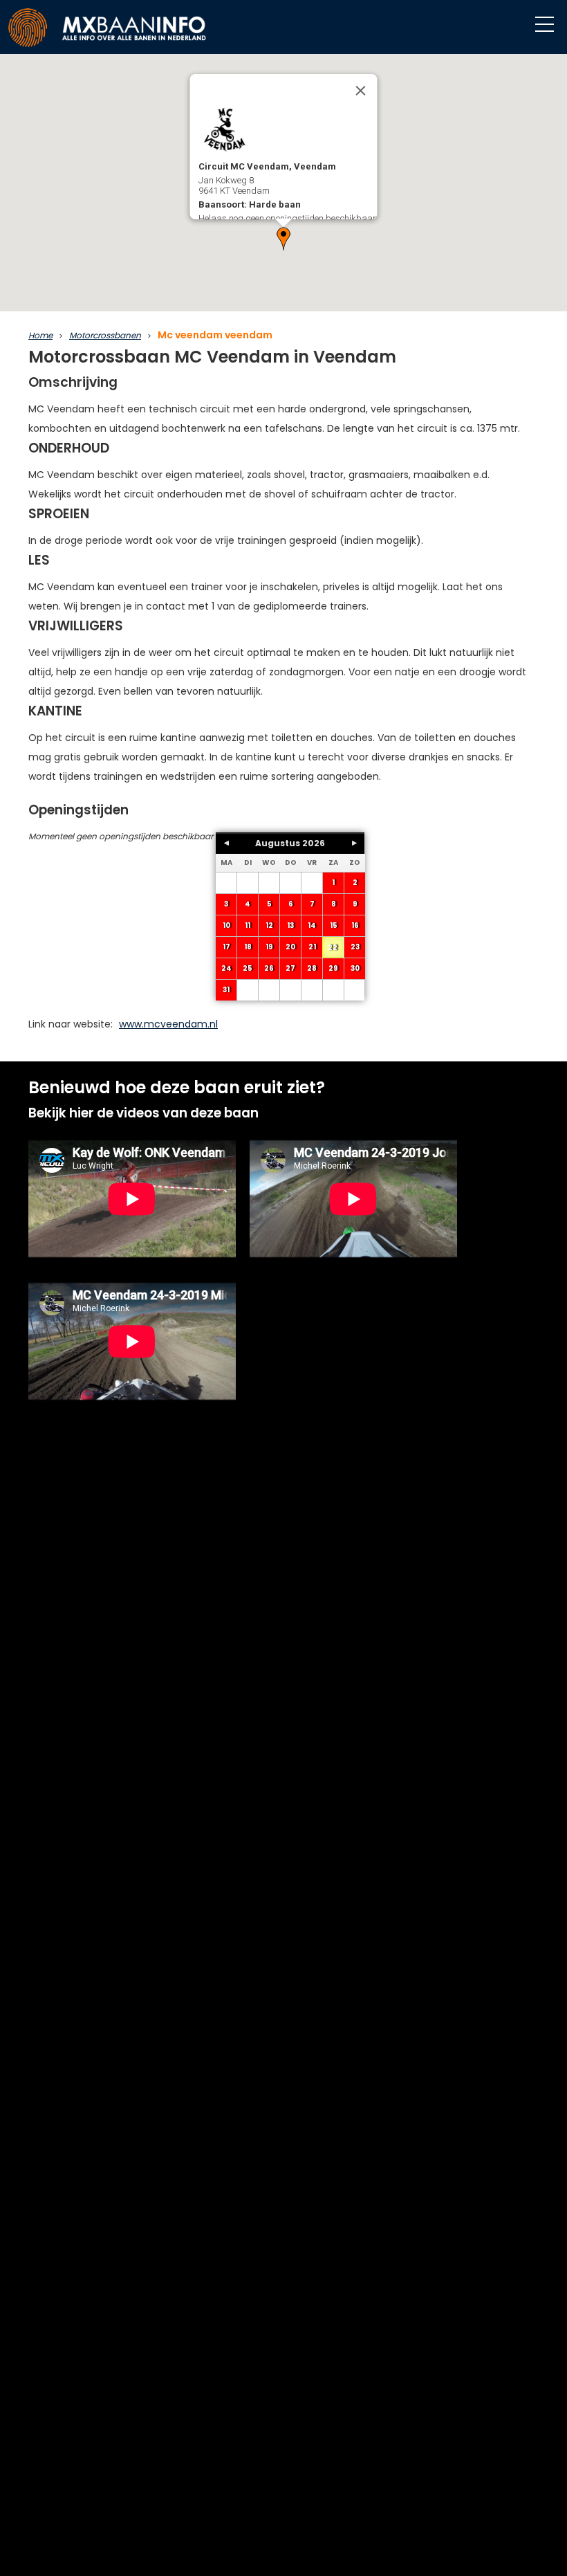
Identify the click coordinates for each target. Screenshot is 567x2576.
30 (355, 968)
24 (226, 968)
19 (269, 947)
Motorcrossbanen (105, 335)
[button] (283, 239)
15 (334, 925)
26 (269, 968)
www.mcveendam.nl (168, 1024)
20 (290, 947)
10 (226, 925)
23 (355, 947)
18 (248, 947)
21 (312, 947)
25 (248, 968)
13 (290, 925)
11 (248, 925)
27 (290, 968)
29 (333, 968)
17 (226, 947)
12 (269, 925)
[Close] (361, 91)
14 (312, 925)
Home (40, 335)
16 (355, 925)
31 (226, 990)
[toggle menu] (545, 25)
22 (333, 948)
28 (312, 968)
